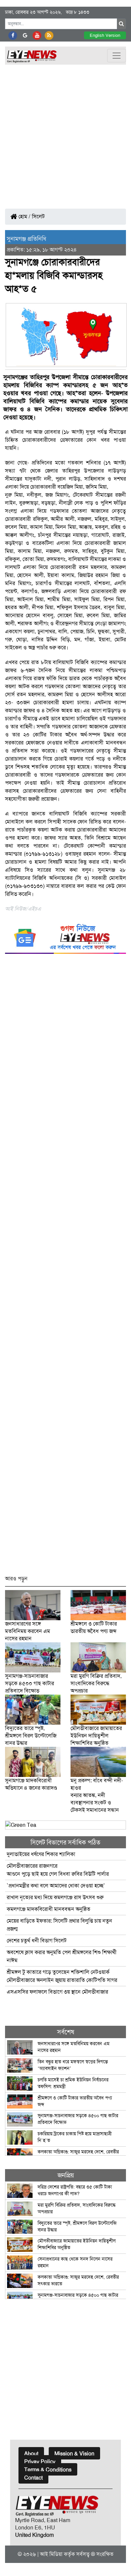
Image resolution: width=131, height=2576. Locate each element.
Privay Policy (40, 2462)
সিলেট (38, 217)
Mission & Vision (74, 2454)
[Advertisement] (65, 133)
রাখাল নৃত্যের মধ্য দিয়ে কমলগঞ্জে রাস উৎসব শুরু (55, 1897)
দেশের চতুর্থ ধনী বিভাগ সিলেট (37, 1941)
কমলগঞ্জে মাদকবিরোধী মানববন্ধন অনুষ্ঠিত (49, 1909)
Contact (33, 2478)
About (31, 2454)
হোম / (24, 217)
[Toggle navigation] (117, 56)
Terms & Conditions (48, 2470)
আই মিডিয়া (51, 2554)
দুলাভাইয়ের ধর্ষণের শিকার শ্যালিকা (41, 1854)
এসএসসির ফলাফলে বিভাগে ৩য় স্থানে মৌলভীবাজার (57, 1992)
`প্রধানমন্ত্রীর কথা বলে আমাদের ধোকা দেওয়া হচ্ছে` (56, 1886)
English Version (105, 35)
